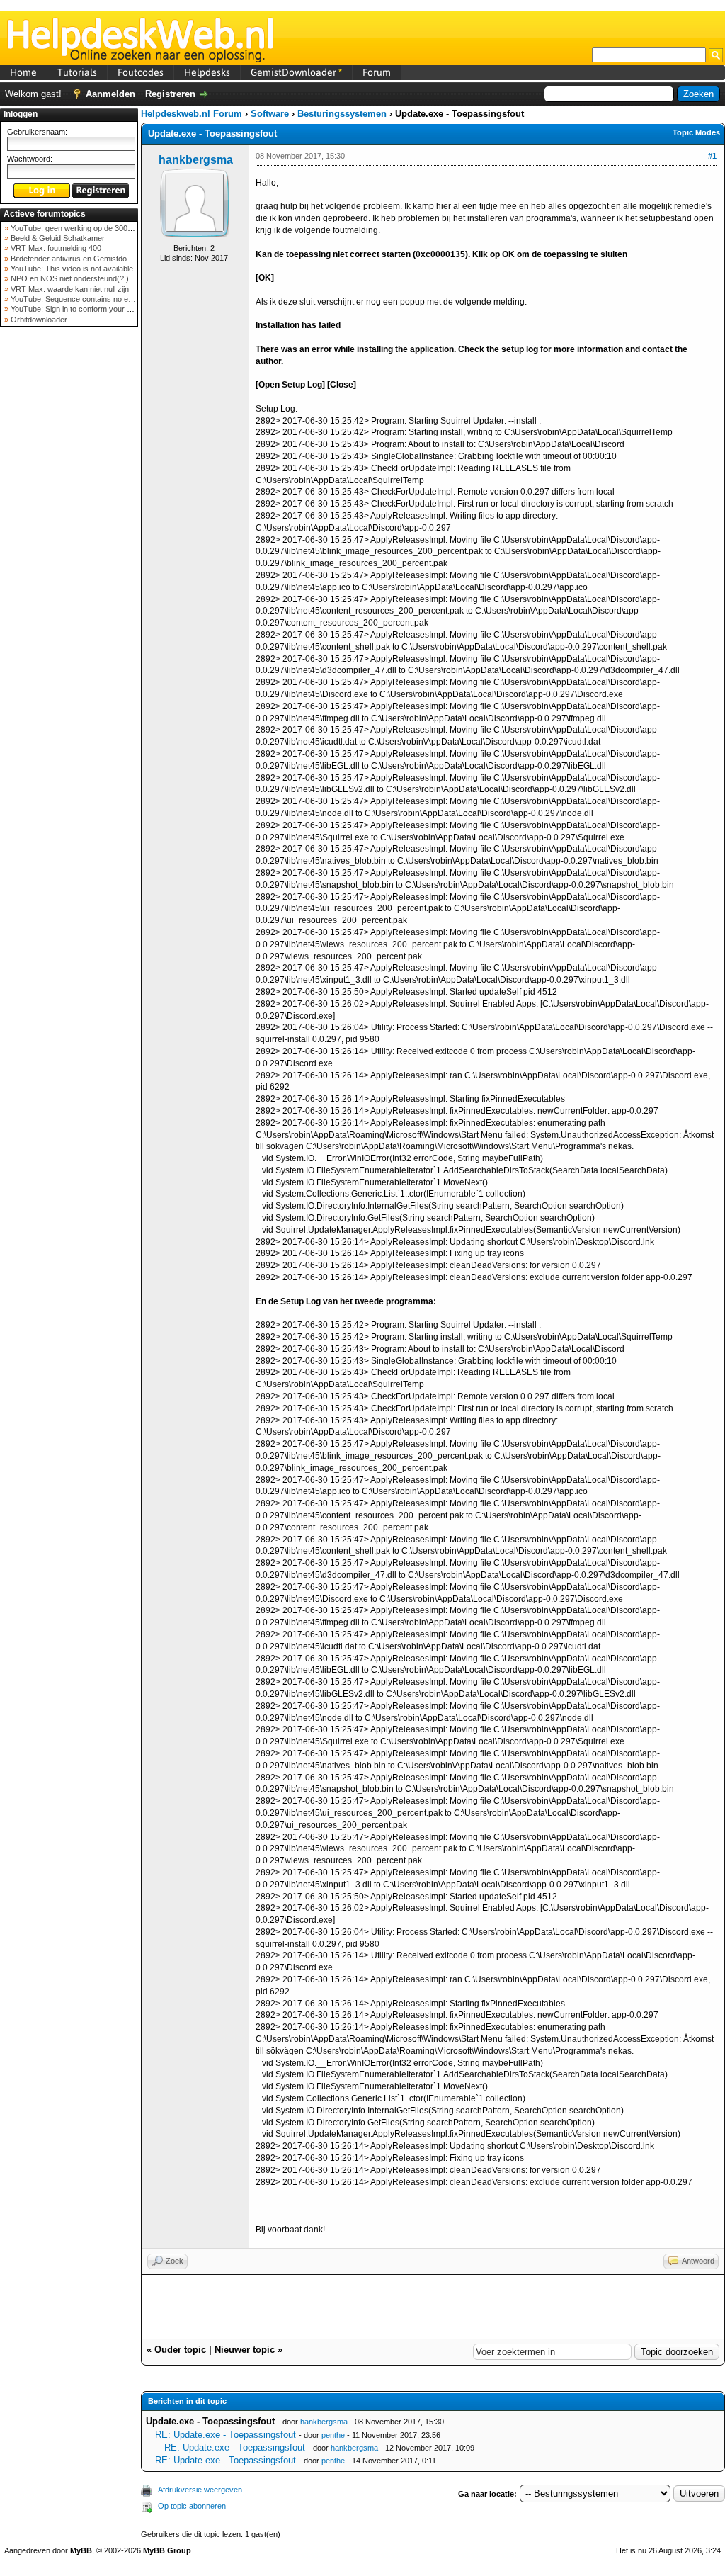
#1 (712, 156)
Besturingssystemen (342, 114)
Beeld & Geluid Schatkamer (57, 238)
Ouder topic (180, 2350)
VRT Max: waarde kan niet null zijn (69, 289)
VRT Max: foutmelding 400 (55, 248)
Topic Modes (696, 132)
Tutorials (77, 72)
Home (23, 72)
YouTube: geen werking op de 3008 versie (82, 228)
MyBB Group (167, 2550)
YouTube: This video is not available (71, 269)
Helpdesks (207, 72)
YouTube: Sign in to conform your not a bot (82, 309)
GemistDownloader (296, 72)
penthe (333, 2435)
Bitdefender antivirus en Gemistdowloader (81, 259)
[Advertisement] (69, 555)
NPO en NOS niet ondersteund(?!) (69, 278)
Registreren (170, 94)
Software (270, 114)
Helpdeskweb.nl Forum (192, 114)
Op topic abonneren (192, 2506)
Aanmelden (110, 94)
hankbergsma (196, 160)
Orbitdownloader (38, 320)
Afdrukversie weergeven (200, 2490)
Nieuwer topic (245, 2350)
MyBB (81, 2550)
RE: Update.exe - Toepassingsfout (226, 2435)
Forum (377, 72)
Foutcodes (141, 72)
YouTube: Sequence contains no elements (82, 299)
